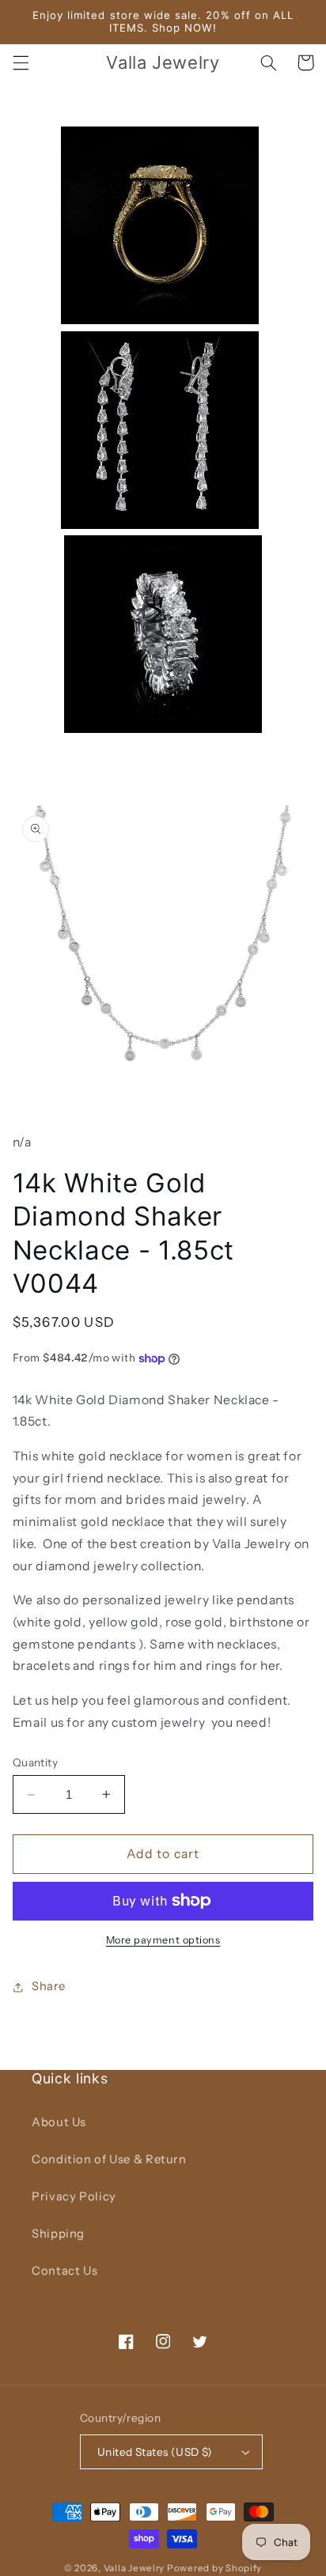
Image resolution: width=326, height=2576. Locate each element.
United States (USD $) (155, 2452)
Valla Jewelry (135, 2568)
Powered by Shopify (214, 2568)
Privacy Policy (74, 2196)
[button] (21, 62)
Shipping (58, 2234)
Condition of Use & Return (109, 2159)
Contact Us (64, 2271)
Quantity (35, 1762)
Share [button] (49, 1986)
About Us (59, 2122)
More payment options (163, 1940)
